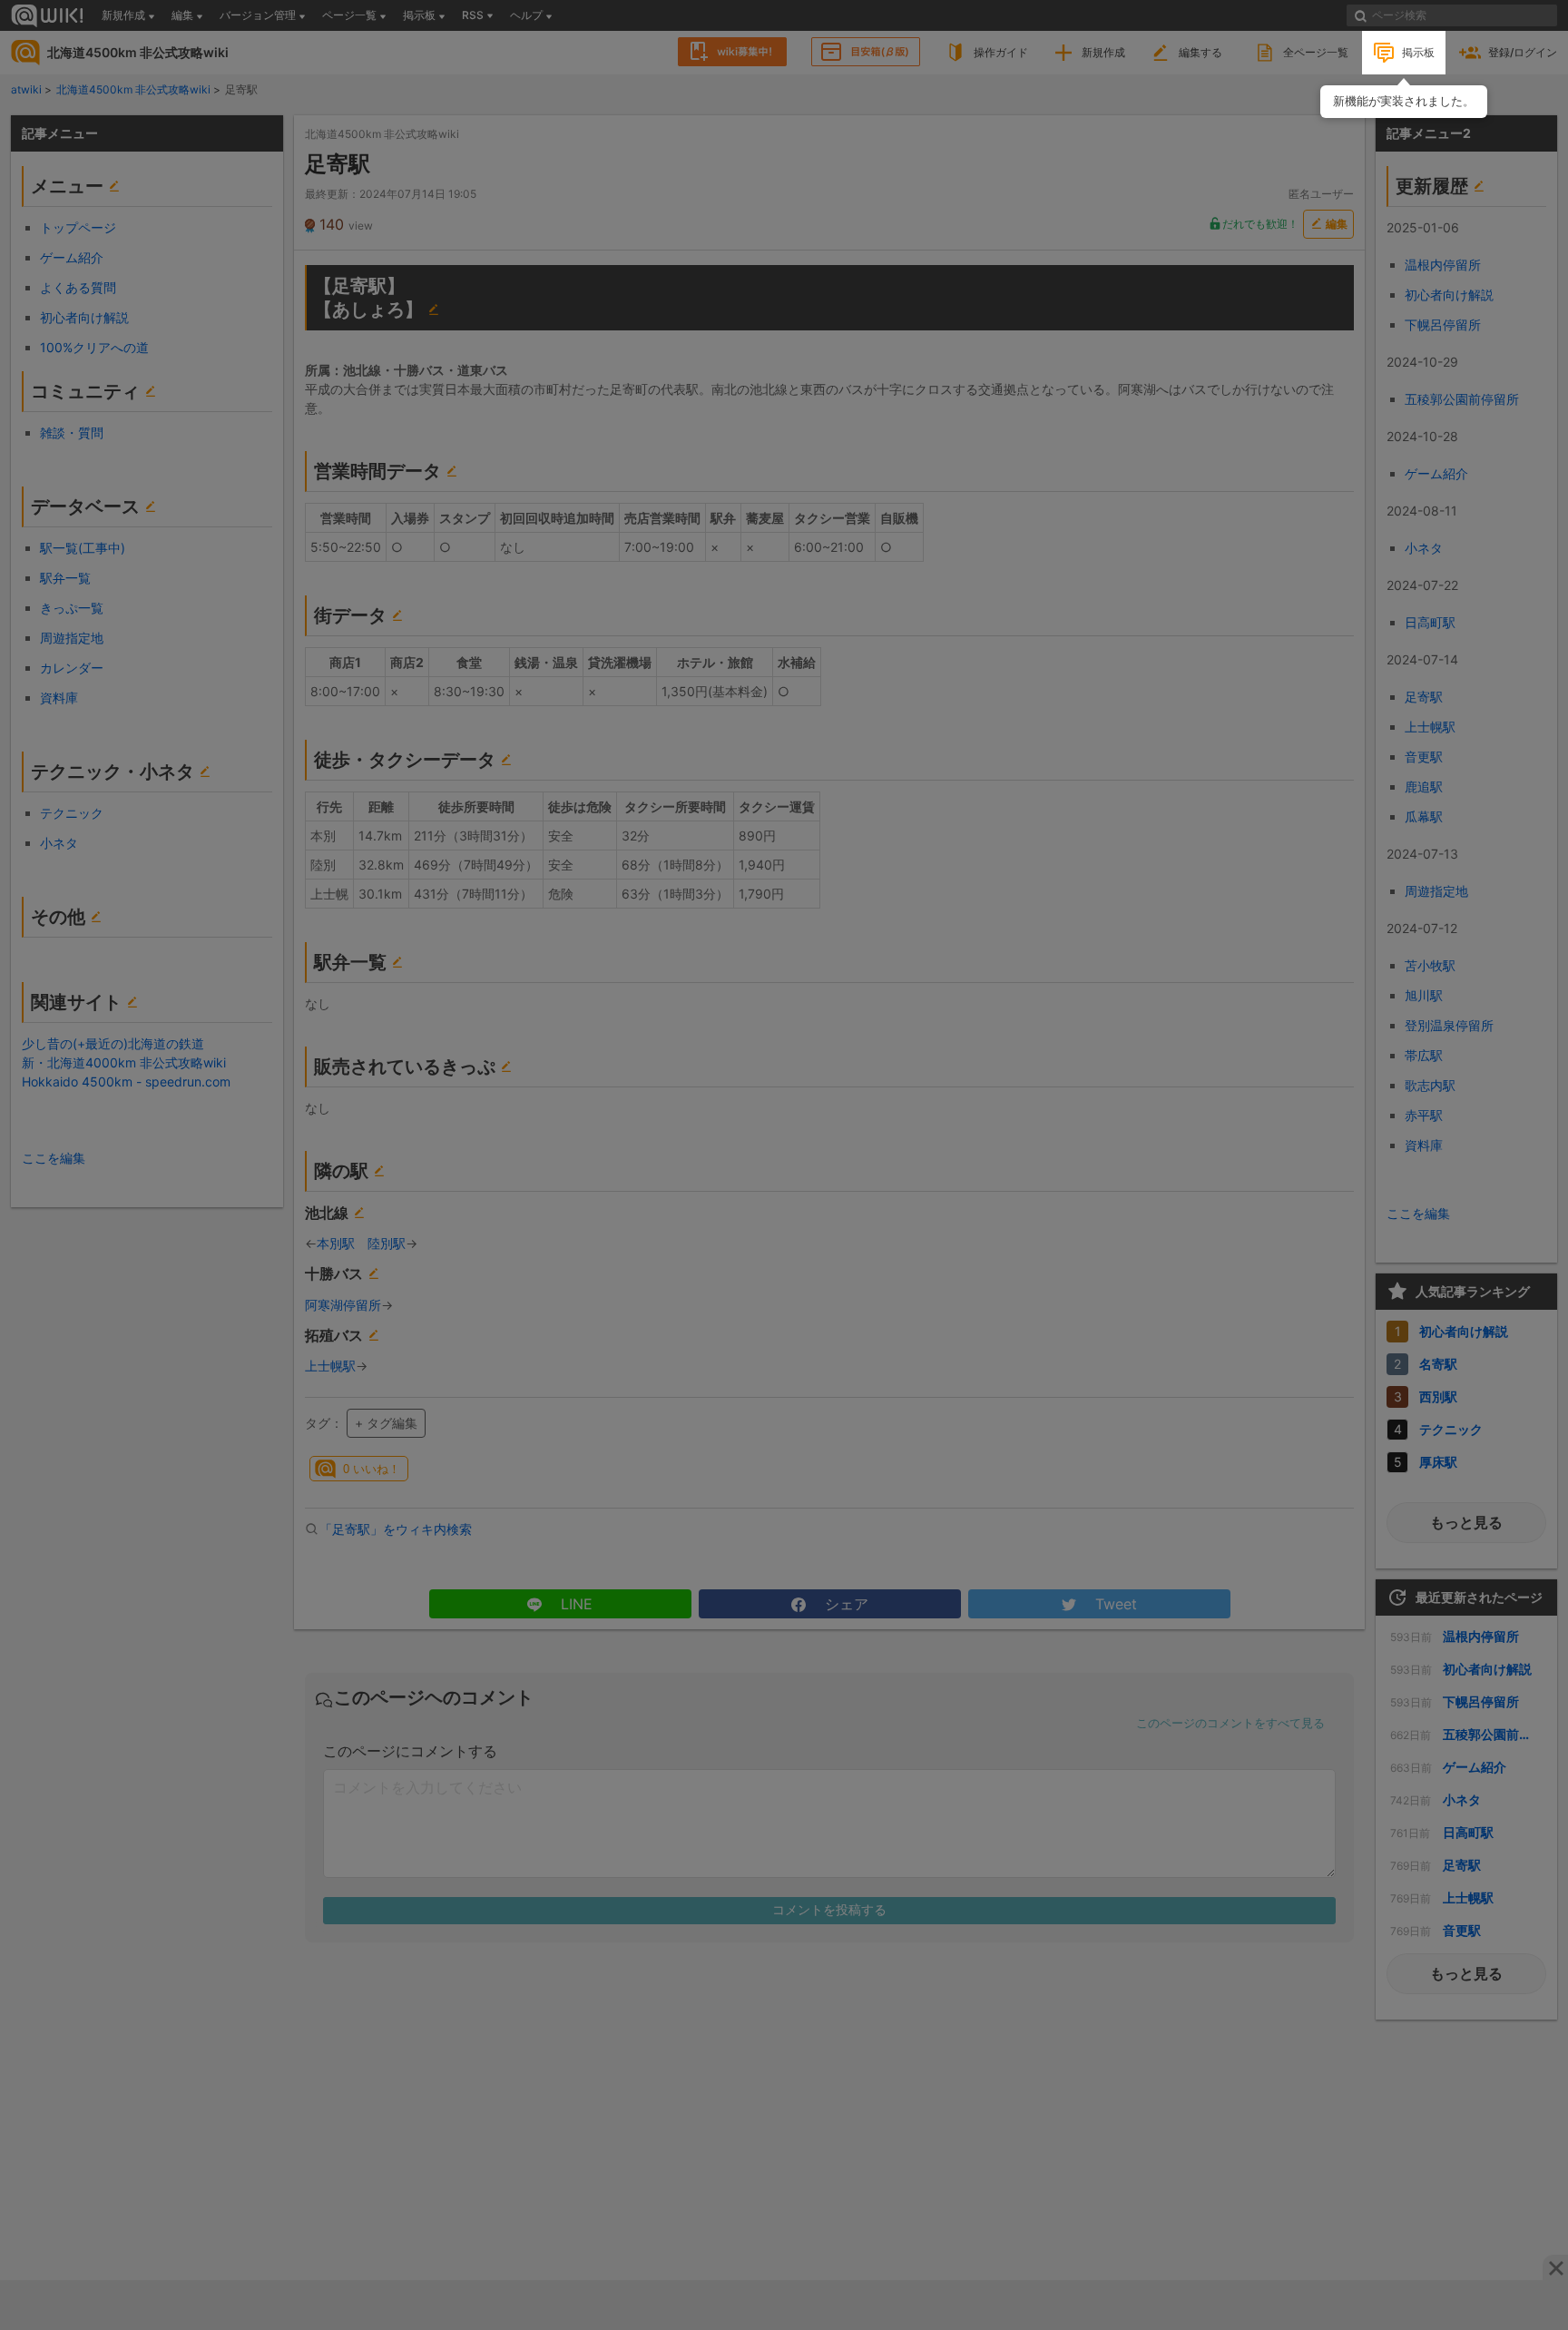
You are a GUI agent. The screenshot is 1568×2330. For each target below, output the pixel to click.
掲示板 (1418, 52)
